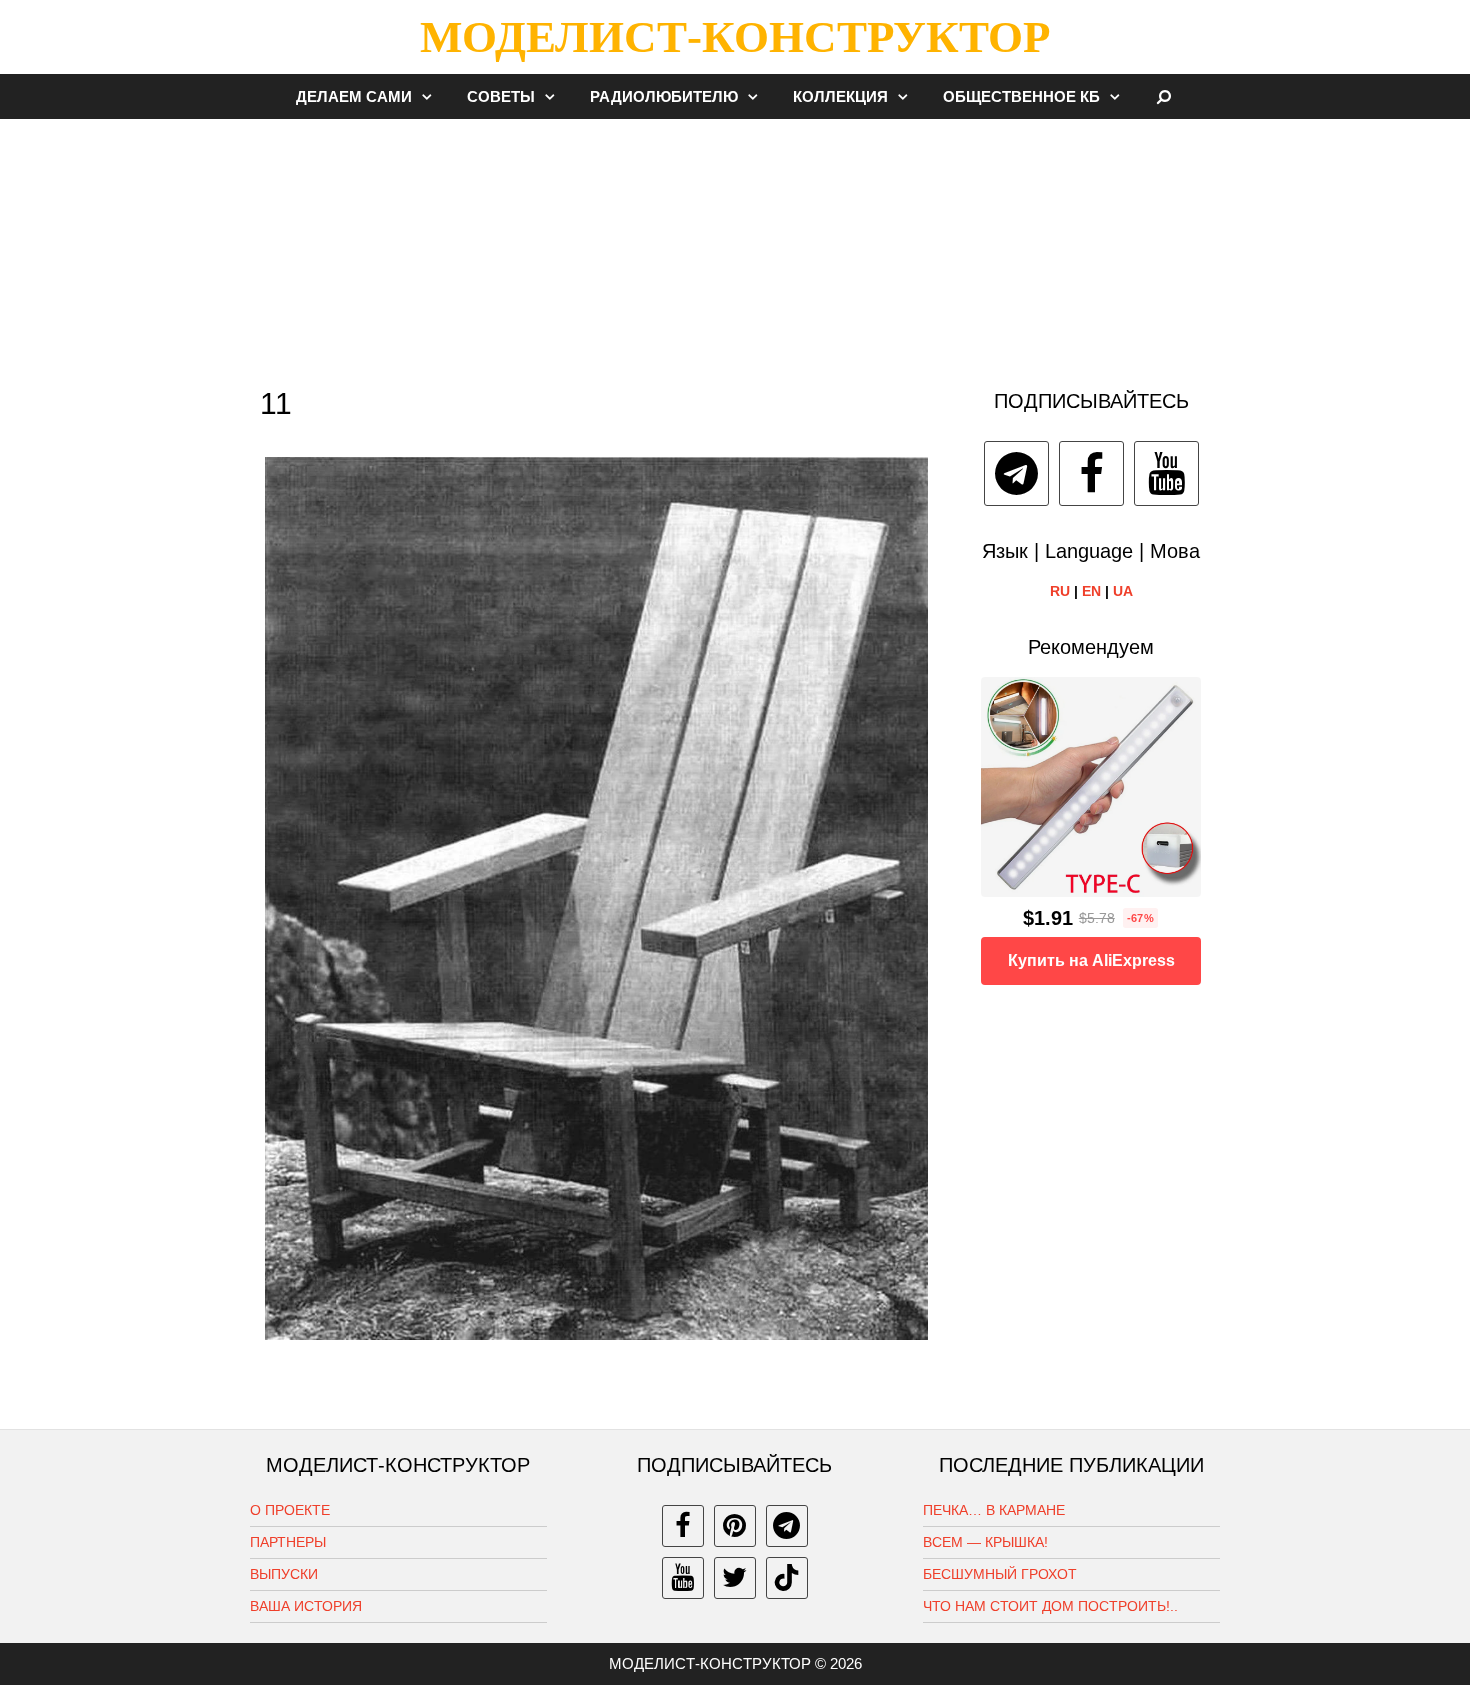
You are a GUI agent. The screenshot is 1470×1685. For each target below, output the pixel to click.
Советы (501, 96)
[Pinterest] (735, 1526)
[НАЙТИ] (1164, 96)
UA (1123, 591)
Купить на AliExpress (1091, 960)
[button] (432, 96)
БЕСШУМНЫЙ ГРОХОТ (1000, 1574)
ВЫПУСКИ (284, 1574)
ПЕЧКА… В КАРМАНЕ (994, 1510)
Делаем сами (354, 96)
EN (1091, 591)
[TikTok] (787, 1578)
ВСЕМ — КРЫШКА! (985, 1542)
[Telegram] (1016, 473)
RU (1060, 591)
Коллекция (840, 96)
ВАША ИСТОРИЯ (306, 1606)
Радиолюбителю (664, 96)
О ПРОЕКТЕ (290, 1510)
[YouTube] (1166, 473)
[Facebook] (1091, 473)
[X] (735, 1578)
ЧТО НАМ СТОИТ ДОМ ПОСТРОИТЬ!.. (1050, 1606)
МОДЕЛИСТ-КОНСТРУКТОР (735, 37)
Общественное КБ (1021, 96)
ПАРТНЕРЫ (288, 1542)
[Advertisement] (735, 244)
